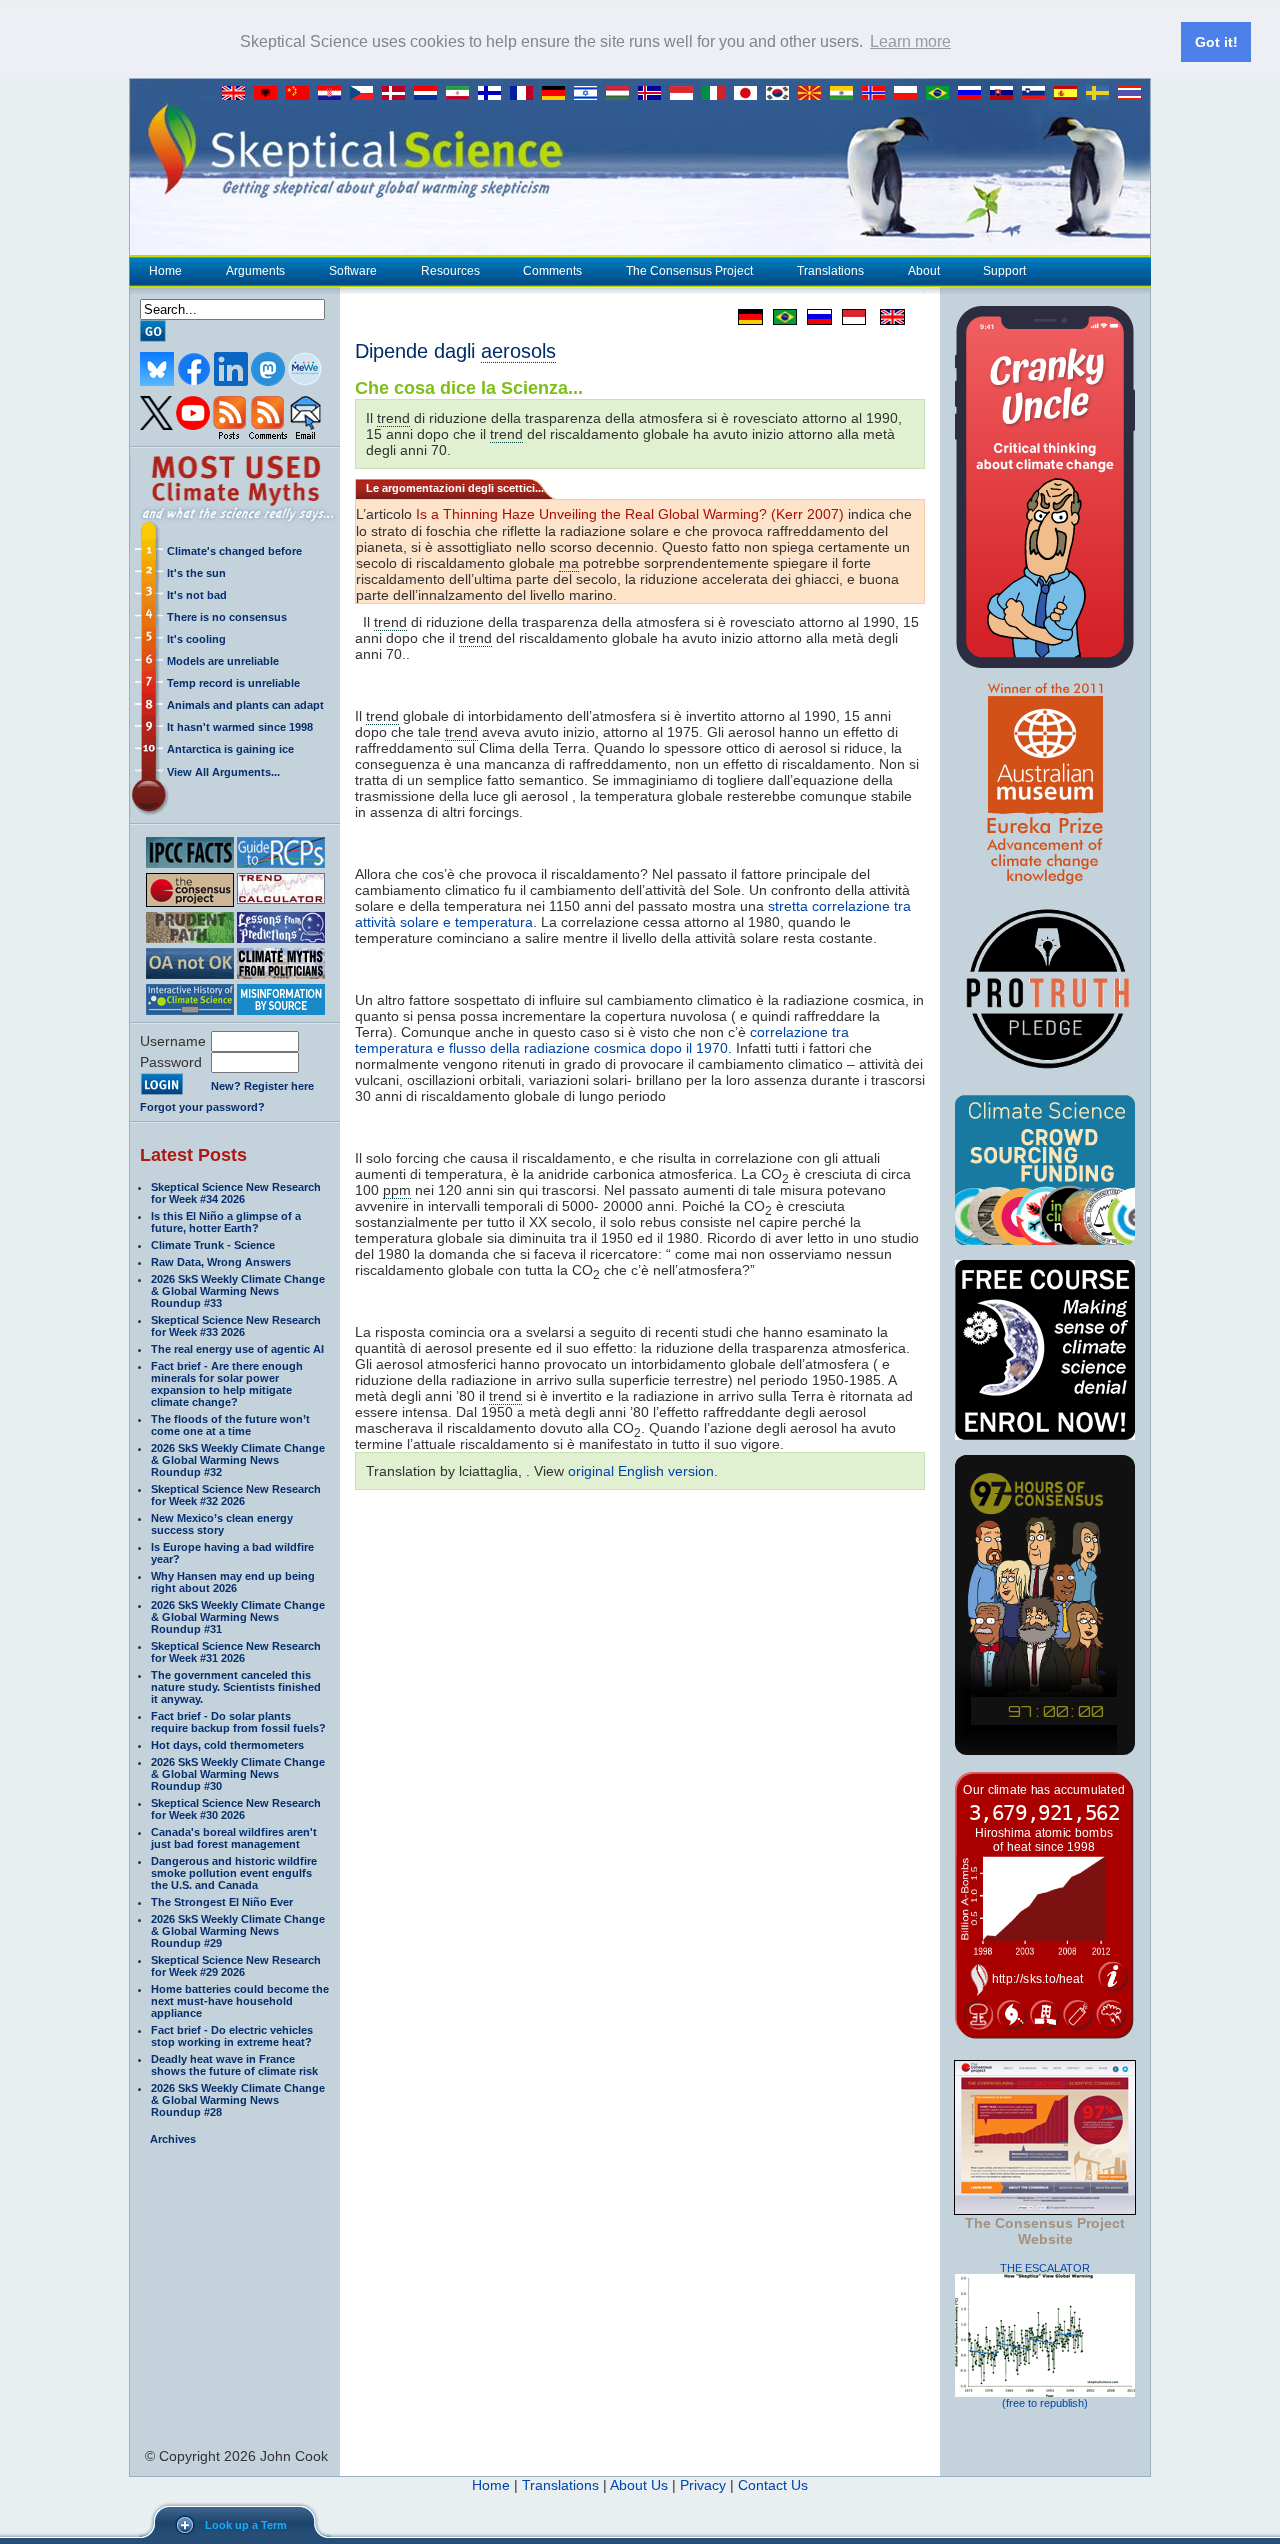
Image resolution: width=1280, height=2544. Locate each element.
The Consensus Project (689, 271)
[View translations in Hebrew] (590, 94)
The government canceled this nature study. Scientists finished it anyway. (236, 1687)
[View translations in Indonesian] (686, 94)
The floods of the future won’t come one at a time (230, 1425)
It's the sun (196, 573)
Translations (830, 271)
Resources (450, 271)
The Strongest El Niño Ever (222, 1902)
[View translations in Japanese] (750, 94)
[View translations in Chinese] (302, 94)
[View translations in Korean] (782, 94)
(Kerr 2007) (630, 514)
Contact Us (773, 2485)
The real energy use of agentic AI (237, 1349)
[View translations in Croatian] (334, 94)
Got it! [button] (1216, 42)
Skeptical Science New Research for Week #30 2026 (236, 1809)
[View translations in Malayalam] (846, 94)
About (924, 271)
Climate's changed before (234, 551)
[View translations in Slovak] (1006, 94)
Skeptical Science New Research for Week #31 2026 (236, 1652)
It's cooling (196, 639)
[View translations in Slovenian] (1038, 94)
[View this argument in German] (745, 317)
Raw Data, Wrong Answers (221, 1262)
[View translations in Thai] (1132, 94)
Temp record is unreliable (233, 683)
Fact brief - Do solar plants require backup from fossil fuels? (238, 1722)
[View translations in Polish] (910, 94)
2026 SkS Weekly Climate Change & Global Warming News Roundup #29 (238, 1931)
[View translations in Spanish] (1070, 94)
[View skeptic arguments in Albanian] (270, 94)
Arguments (255, 271)
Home (165, 271)
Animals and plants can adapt (245, 705)
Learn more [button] (910, 41)
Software (353, 271)
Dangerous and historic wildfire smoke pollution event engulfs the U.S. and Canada (234, 1873)
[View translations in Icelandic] (654, 94)
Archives (173, 2139)
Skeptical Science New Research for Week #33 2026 (236, 1326)
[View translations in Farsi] (462, 94)
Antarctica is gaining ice (230, 749)
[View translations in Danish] (398, 94)
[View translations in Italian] (718, 94)
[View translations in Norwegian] (878, 94)
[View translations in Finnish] (494, 94)
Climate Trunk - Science (213, 1245)
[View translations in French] (526, 94)
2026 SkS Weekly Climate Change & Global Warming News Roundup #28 (238, 2100)
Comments (552, 271)
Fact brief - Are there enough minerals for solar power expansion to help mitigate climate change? (227, 1384)
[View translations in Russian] (974, 94)
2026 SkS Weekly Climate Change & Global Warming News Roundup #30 (238, 1774)
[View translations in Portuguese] (942, 94)
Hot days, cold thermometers (227, 1745)
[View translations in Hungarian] (622, 94)
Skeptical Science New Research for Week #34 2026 (236, 1193)
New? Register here (262, 1086)
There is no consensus (227, 617)
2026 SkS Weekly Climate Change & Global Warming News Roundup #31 (238, 1617)
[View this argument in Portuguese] (780, 317)
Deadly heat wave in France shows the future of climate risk (234, 2065)
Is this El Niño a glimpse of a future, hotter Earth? (226, 1222)
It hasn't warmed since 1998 (240, 727)
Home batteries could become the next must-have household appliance (240, 2001)
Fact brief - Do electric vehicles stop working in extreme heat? (232, 2036)
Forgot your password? (202, 1107)
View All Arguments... (223, 772)
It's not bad (197, 595)
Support (1004, 271)
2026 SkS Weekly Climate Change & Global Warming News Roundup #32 (238, 1460)
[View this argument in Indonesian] (849, 317)
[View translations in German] (558, 94)
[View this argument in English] (885, 317)
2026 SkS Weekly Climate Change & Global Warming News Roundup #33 (238, 1291)
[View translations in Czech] (366, 94)
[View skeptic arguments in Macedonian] (814, 94)
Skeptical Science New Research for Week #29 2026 (236, 1966)
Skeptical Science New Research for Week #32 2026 (236, 1495)
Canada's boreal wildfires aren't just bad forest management (234, 1838)
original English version (641, 1471)
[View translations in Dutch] (430, 94)
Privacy (703, 2485)
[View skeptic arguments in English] (238, 94)
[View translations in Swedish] (1102, 94)
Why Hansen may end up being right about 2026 (233, 1582)
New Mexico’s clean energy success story (222, 1524)
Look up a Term (246, 2525)
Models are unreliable (223, 661)
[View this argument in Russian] (814, 317)
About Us (639, 2485)
